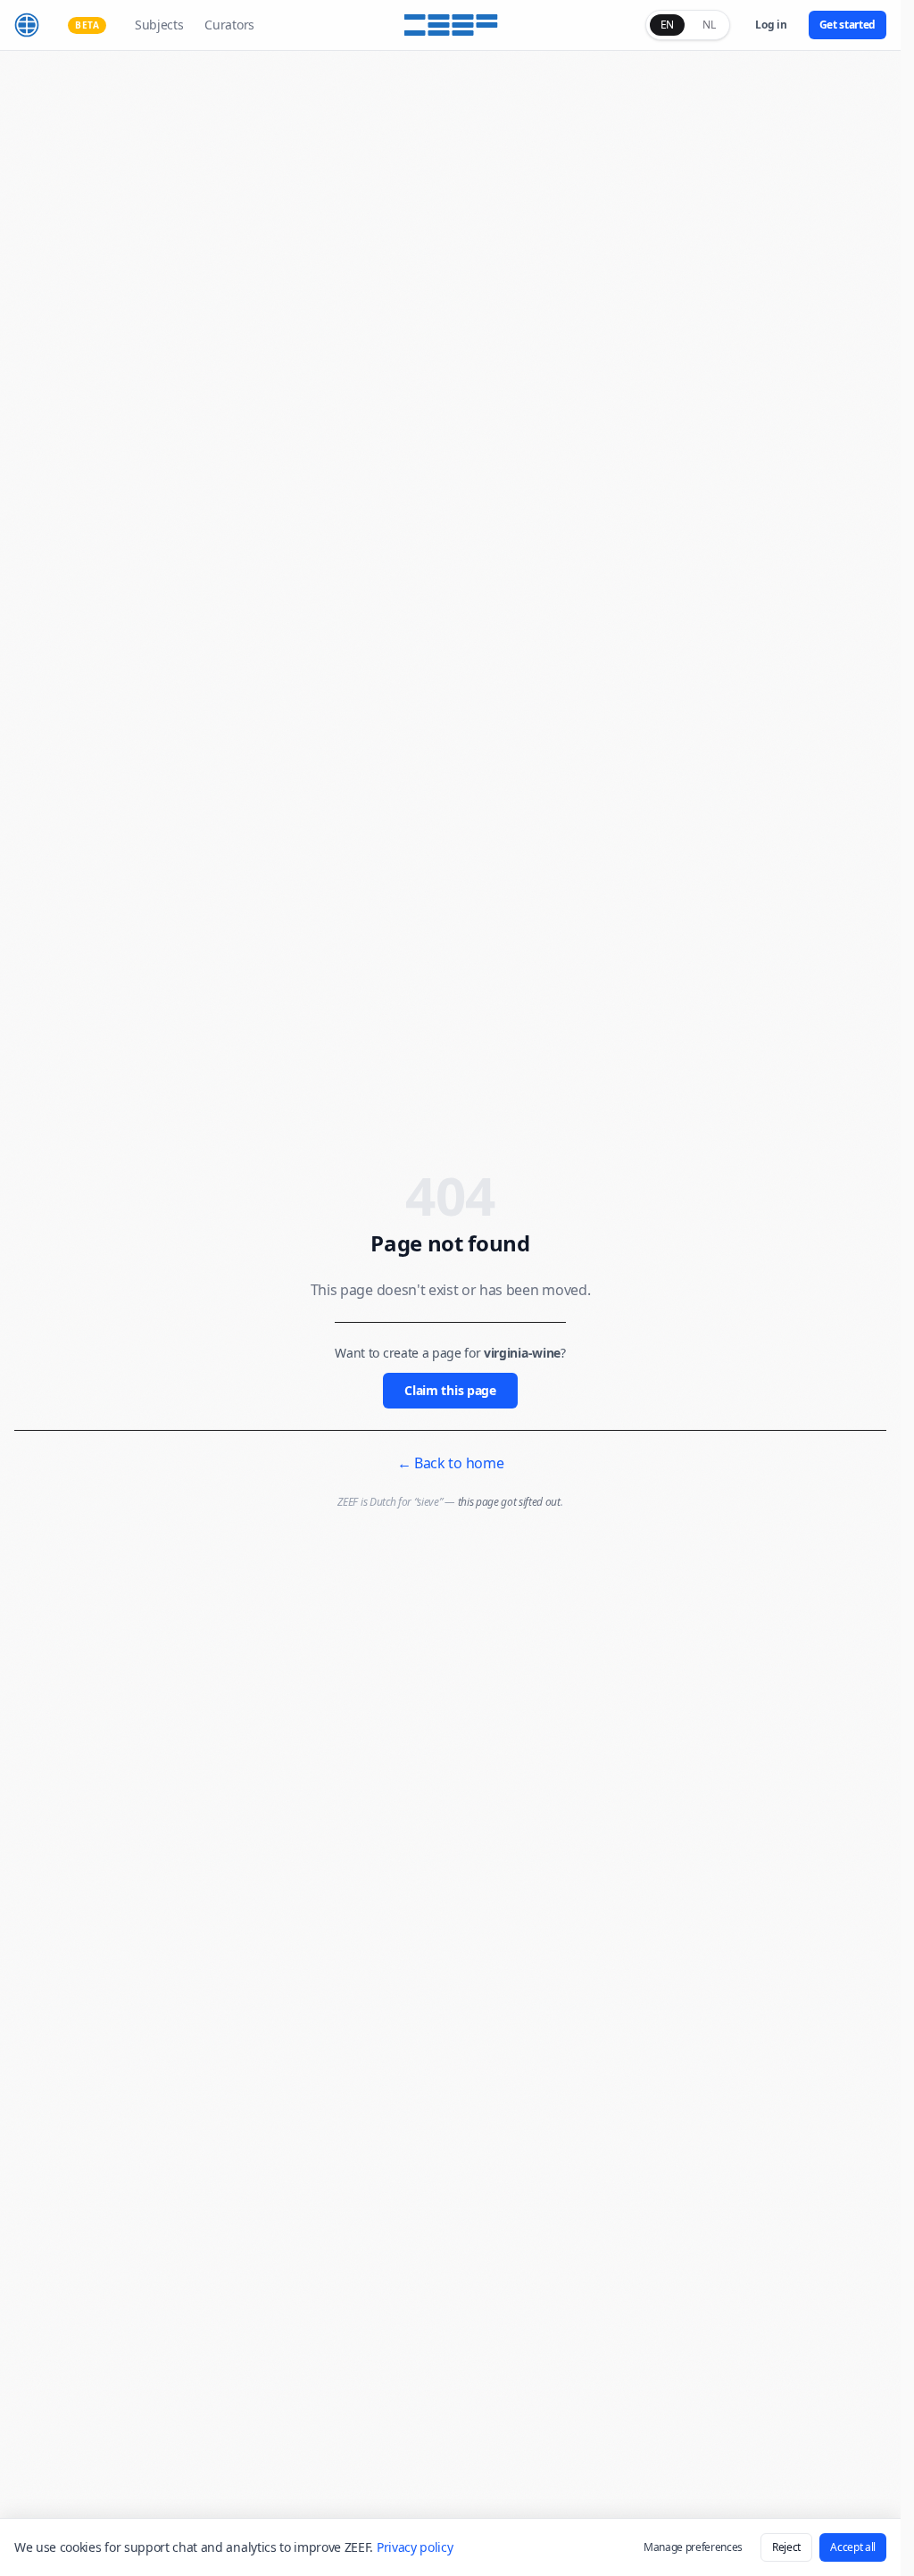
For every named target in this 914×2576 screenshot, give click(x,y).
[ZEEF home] (27, 25)
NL (709, 25)
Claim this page (450, 1390)
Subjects (159, 25)
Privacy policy (415, 2547)
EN (667, 25)
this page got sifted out (509, 1502)
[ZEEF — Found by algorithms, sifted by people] (450, 25)
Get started (848, 25)
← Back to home (451, 1463)
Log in (771, 25)
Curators (229, 25)
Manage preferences (693, 2547)
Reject (786, 2547)
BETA (87, 25)
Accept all (853, 2547)
